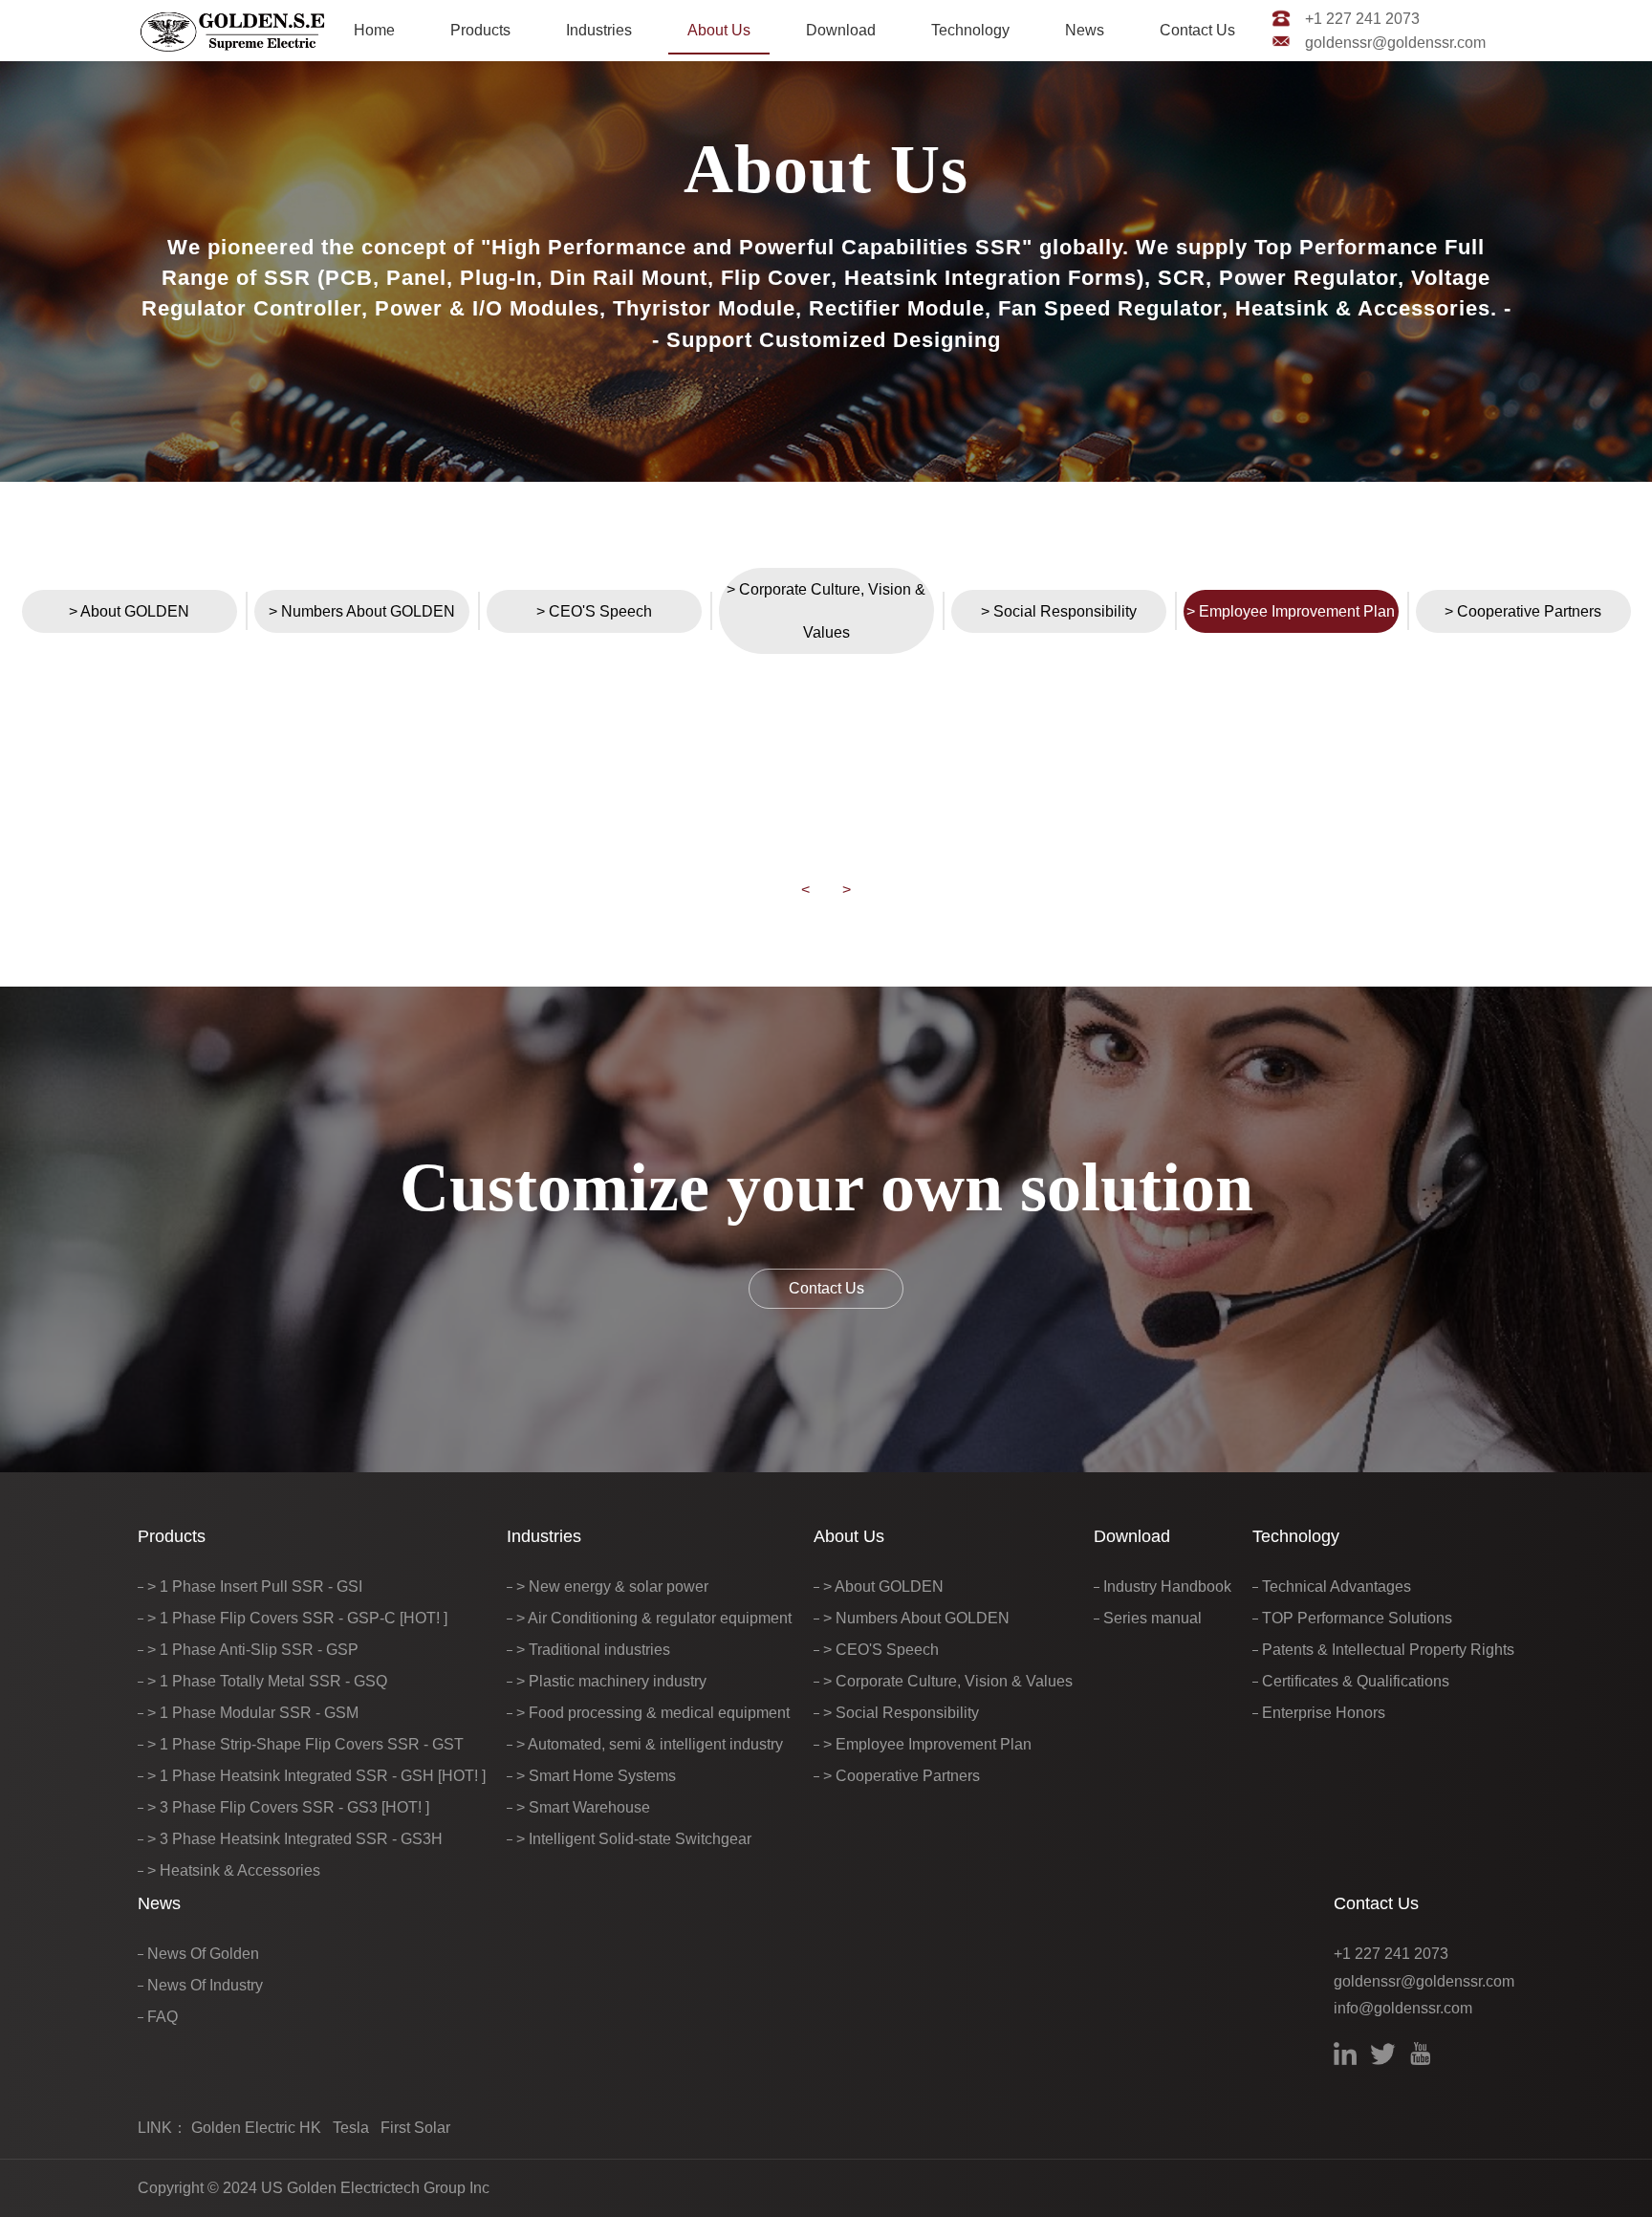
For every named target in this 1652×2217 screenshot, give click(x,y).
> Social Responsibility (1059, 611)
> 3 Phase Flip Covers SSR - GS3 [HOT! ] (288, 1807)
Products (480, 30)
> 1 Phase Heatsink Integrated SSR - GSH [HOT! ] (316, 1776)
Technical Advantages (1337, 1587)
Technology (970, 30)
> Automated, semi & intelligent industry (650, 1744)
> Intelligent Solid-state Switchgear (634, 1839)
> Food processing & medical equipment (653, 1713)
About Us (719, 30)
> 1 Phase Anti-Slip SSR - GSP (253, 1650)
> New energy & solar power (612, 1587)
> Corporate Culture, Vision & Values (826, 610)
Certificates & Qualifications (1356, 1681)
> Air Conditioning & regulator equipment (654, 1618)
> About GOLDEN (129, 611)
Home (374, 30)
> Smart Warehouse (583, 1807)
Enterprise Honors (1324, 1713)
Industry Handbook (1167, 1587)
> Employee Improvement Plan (1291, 611)
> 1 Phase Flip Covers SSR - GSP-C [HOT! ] (297, 1618)
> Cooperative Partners (1523, 611)
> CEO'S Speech (594, 611)
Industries (599, 30)
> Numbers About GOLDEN (362, 611)
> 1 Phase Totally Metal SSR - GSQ (267, 1681)
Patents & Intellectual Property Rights (1388, 1650)
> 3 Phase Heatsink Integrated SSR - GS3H (295, 1839)
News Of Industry (205, 1985)
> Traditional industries (593, 1650)
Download (841, 30)
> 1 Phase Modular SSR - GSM (253, 1713)
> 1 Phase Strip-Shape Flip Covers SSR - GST (305, 1744)
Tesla (351, 2128)
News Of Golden (203, 1954)
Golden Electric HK (256, 2128)
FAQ (163, 2017)
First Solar (415, 2128)
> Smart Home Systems (596, 1776)
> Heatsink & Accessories (234, 1870)
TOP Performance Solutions (1357, 1618)
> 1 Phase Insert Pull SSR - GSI (255, 1587)
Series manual (1152, 1618)
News (1085, 30)
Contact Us (1197, 30)
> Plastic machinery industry (611, 1681)
